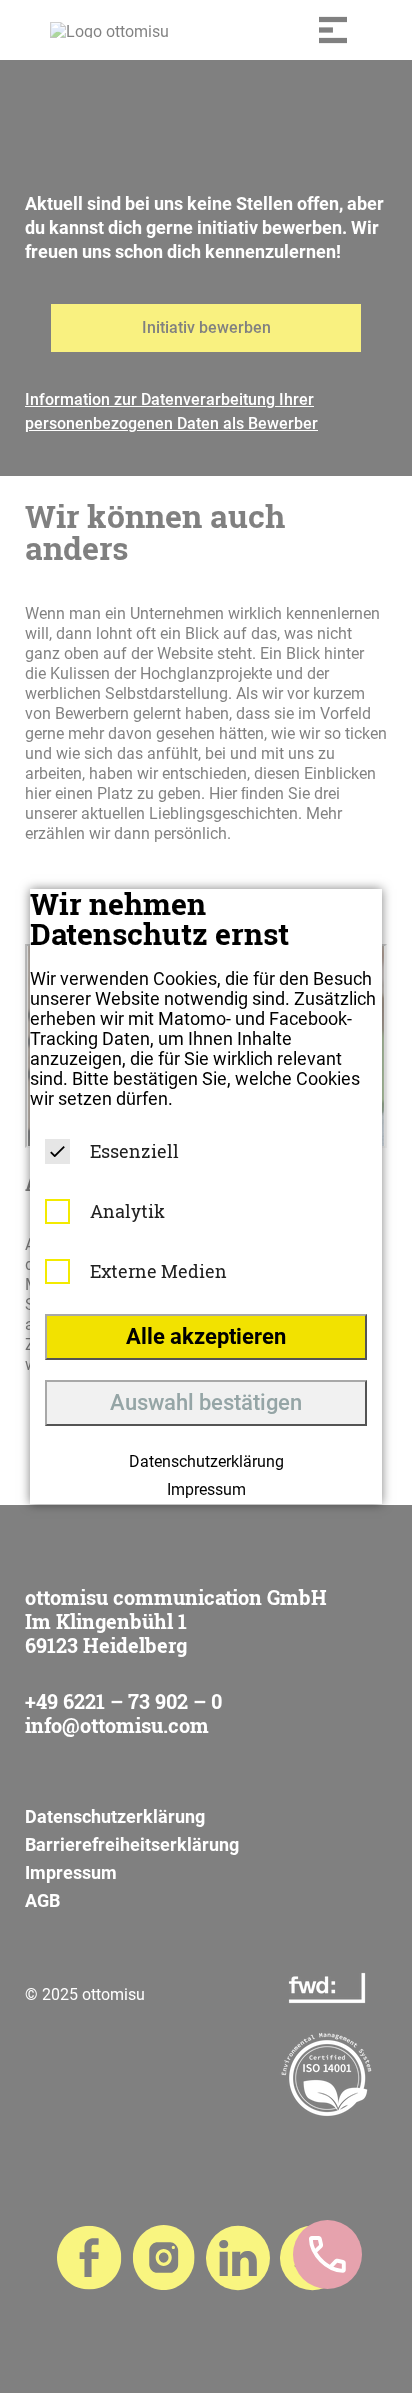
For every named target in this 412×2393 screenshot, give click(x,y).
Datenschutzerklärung (206, 1461)
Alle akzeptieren (206, 1336)
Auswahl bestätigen (206, 1402)
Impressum (206, 1489)
